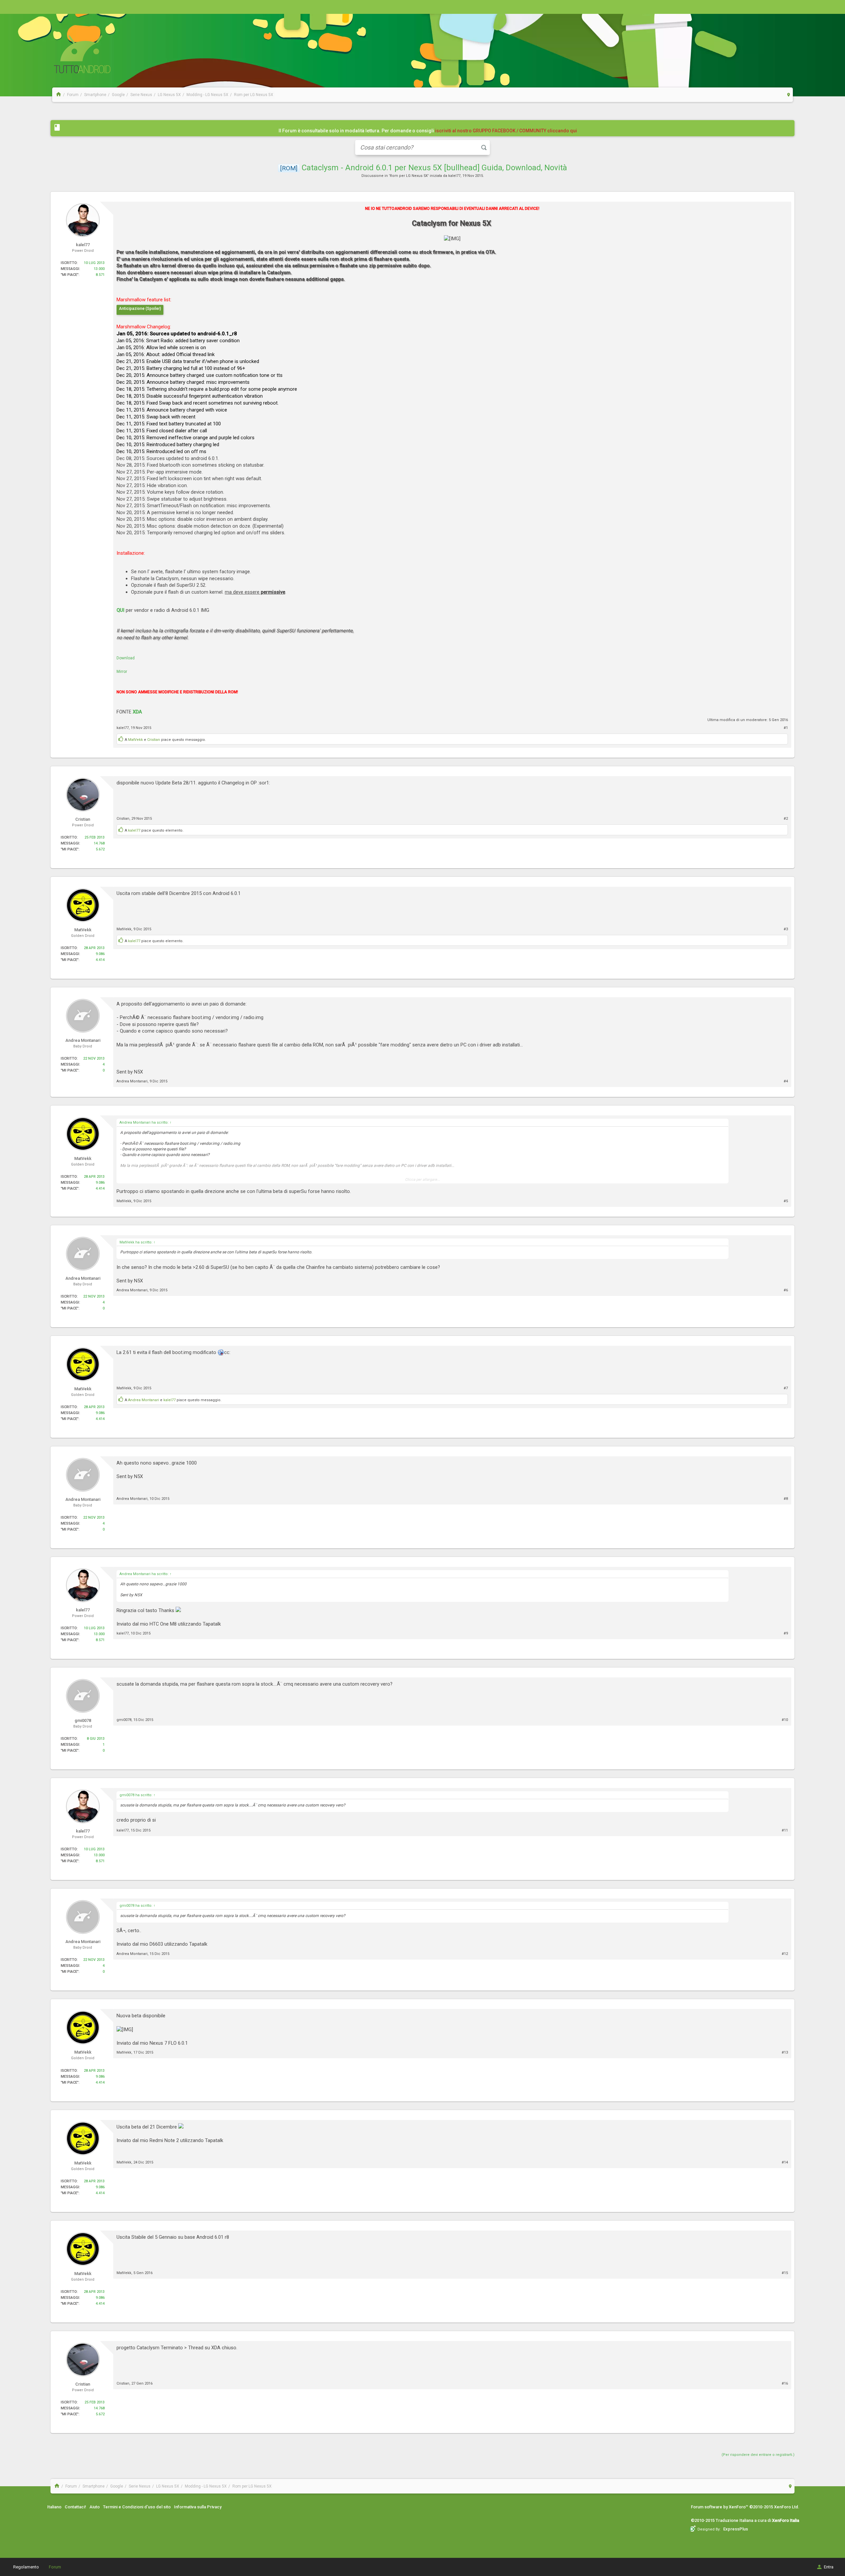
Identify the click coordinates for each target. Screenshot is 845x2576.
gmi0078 (124, 1720)
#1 (786, 728)
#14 (785, 2162)
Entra (829, 2567)
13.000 (99, 269)
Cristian (154, 740)
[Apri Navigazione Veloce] (789, 95)
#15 (785, 2273)
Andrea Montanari (132, 1081)
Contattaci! (75, 2507)
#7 (786, 1388)
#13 (785, 2052)
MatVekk (135, 740)
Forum (55, 2567)
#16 (785, 2383)
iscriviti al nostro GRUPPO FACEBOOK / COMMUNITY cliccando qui (506, 131)
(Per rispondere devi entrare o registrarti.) (758, 2455)
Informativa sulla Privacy (198, 2507)
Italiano (54, 2507)
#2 (786, 819)
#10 (785, 1720)
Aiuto (95, 2507)
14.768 (99, 843)
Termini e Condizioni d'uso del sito (137, 2507)
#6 (786, 1290)
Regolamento (26, 2567)
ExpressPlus (736, 2529)
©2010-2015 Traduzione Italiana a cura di (745, 2520)
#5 (786, 1201)
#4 (786, 1081)
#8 (786, 1499)
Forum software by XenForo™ (745, 2507)
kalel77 (454, 176)
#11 (785, 1830)
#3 (786, 929)
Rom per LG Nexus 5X (409, 176)
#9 (786, 1633)
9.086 (100, 954)
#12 (785, 1954)
